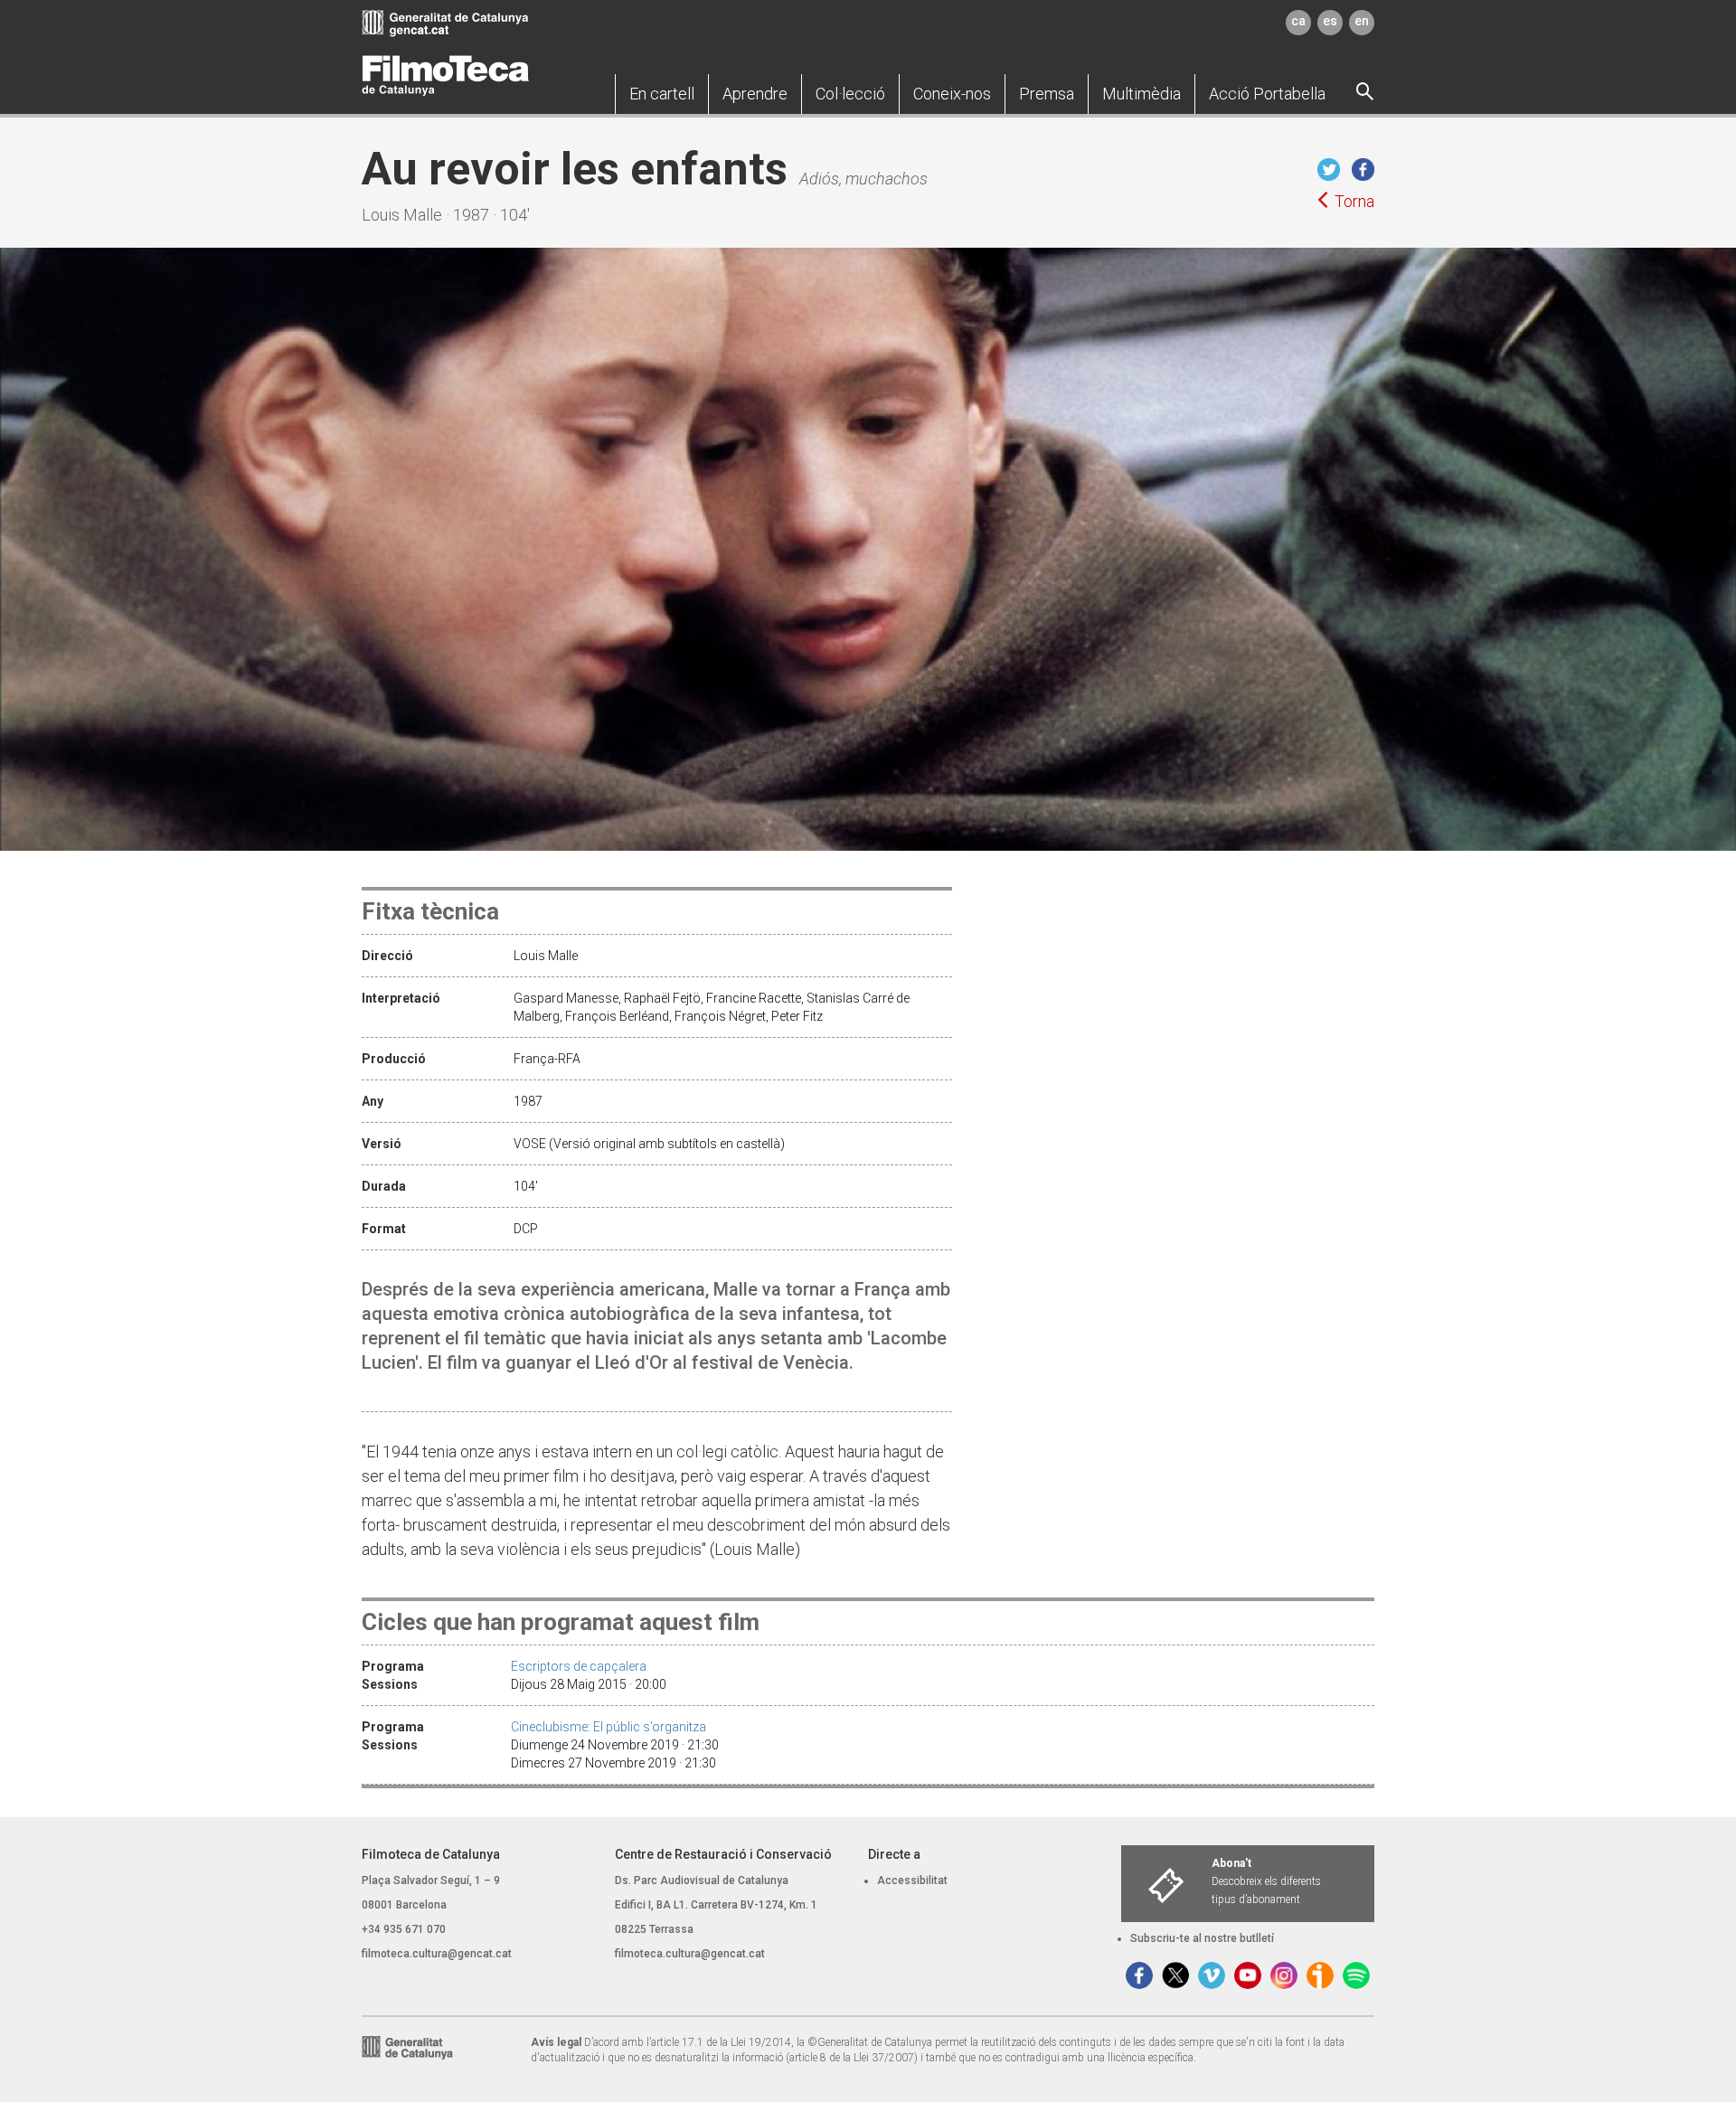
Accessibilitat (912, 1880)
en (1362, 21)
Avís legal (556, 2042)
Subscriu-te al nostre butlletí (1202, 1938)
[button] (662, 94)
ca (1298, 21)
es (1330, 21)
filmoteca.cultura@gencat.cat (437, 1954)
